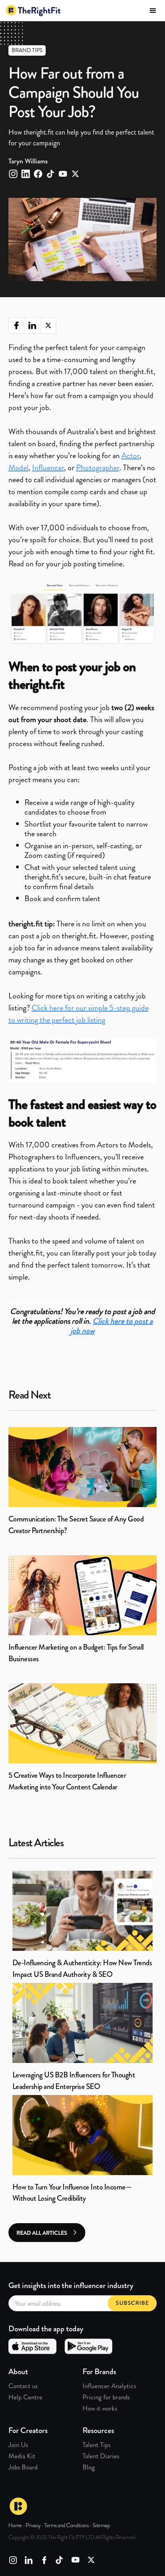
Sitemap (101, 2525)
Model (18, 468)
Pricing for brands (106, 2397)
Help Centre (25, 2397)
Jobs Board (23, 2467)
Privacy (33, 2525)
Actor (130, 456)
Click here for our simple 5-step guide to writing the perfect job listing (78, 1014)
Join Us (18, 2445)
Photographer (98, 468)
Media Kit (22, 2456)
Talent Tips (97, 2445)
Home (15, 2525)
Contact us (23, 2386)
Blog (89, 2467)
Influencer (48, 468)
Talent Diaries (101, 2456)
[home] (33, 11)
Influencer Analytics (109, 2386)
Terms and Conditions (66, 2525)
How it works (100, 2408)
